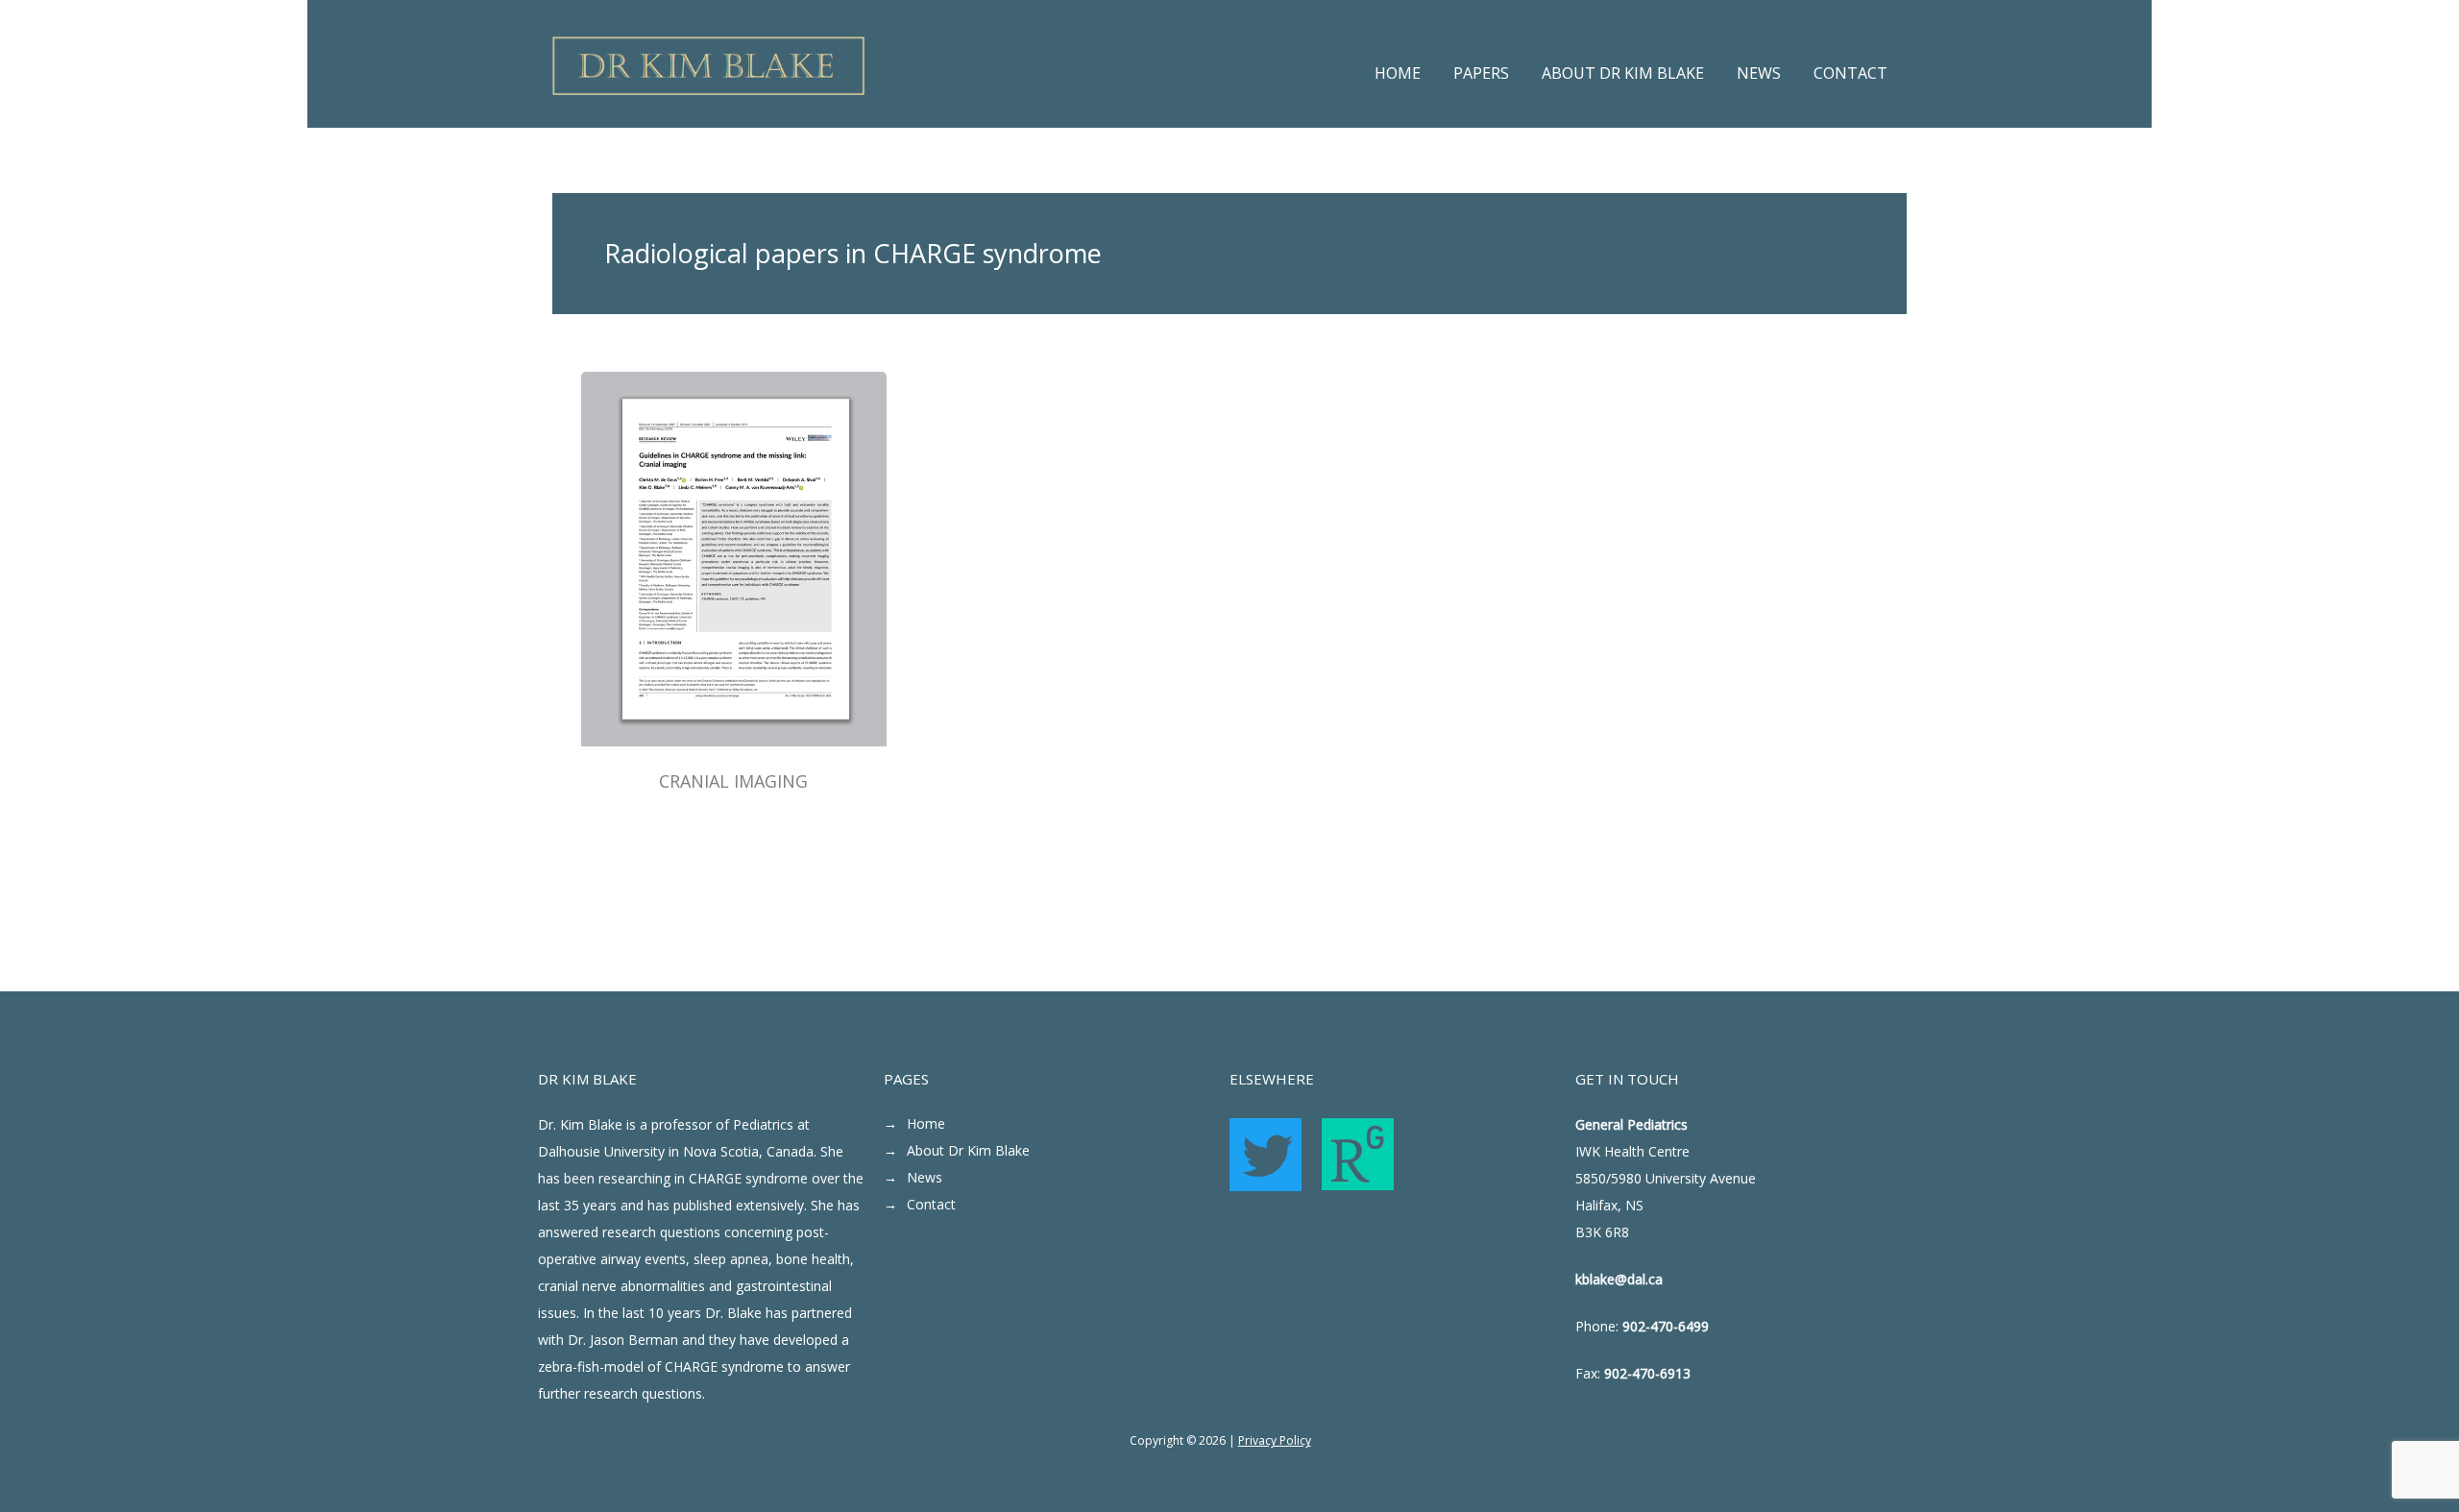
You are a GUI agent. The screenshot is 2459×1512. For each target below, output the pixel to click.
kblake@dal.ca (1619, 1279)
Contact (931, 1204)
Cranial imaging (733, 781)
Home (926, 1123)
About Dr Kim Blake (968, 1150)
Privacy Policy (1275, 1440)
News (925, 1177)
